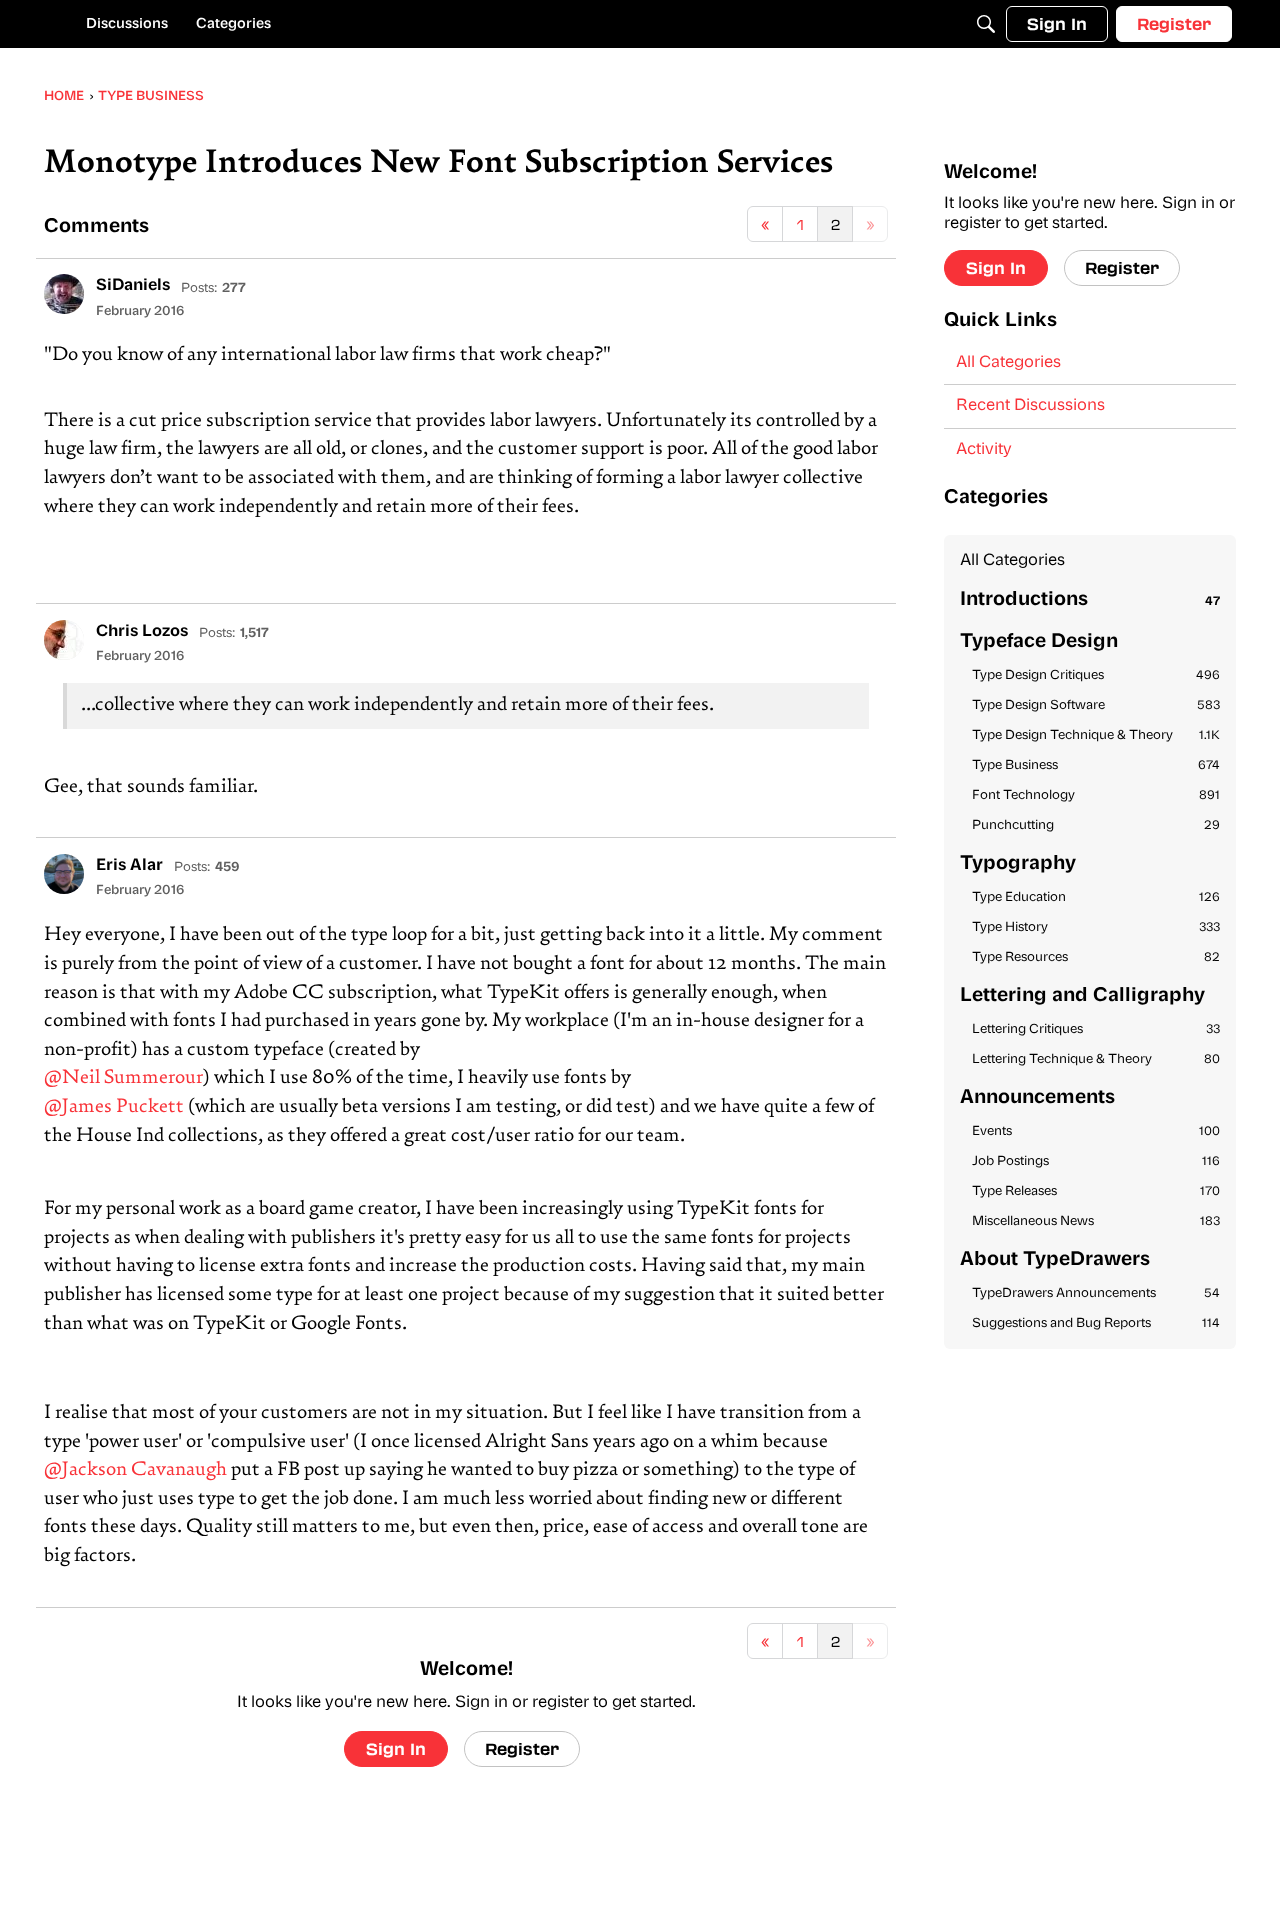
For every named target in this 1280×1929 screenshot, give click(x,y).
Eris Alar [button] (129, 866)
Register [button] (522, 1748)
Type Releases (1096, 1191)
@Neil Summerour (123, 1078)
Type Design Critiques (1096, 675)
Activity (984, 450)
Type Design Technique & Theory (1096, 735)
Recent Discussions (1030, 406)
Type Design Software (1096, 705)
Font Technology (1096, 795)
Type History (1096, 927)
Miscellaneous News (1096, 1221)
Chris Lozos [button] (142, 632)
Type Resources (1096, 957)
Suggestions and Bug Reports (1096, 1323)
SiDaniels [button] (133, 286)
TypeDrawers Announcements (1096, 1293)
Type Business (1096, 765)
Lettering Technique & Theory (1096, 1059)
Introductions (1090, 600)
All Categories (1008, 363)
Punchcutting (1096, 825)
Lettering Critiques (1096, 1029)
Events (1096, 1131)
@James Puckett (114, 1107)
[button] (64, 294)
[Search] (986, 24)
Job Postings (1096, 1161)
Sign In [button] (396, 1748)
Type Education (1096, 897)
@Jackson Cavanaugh (135, 1470)
